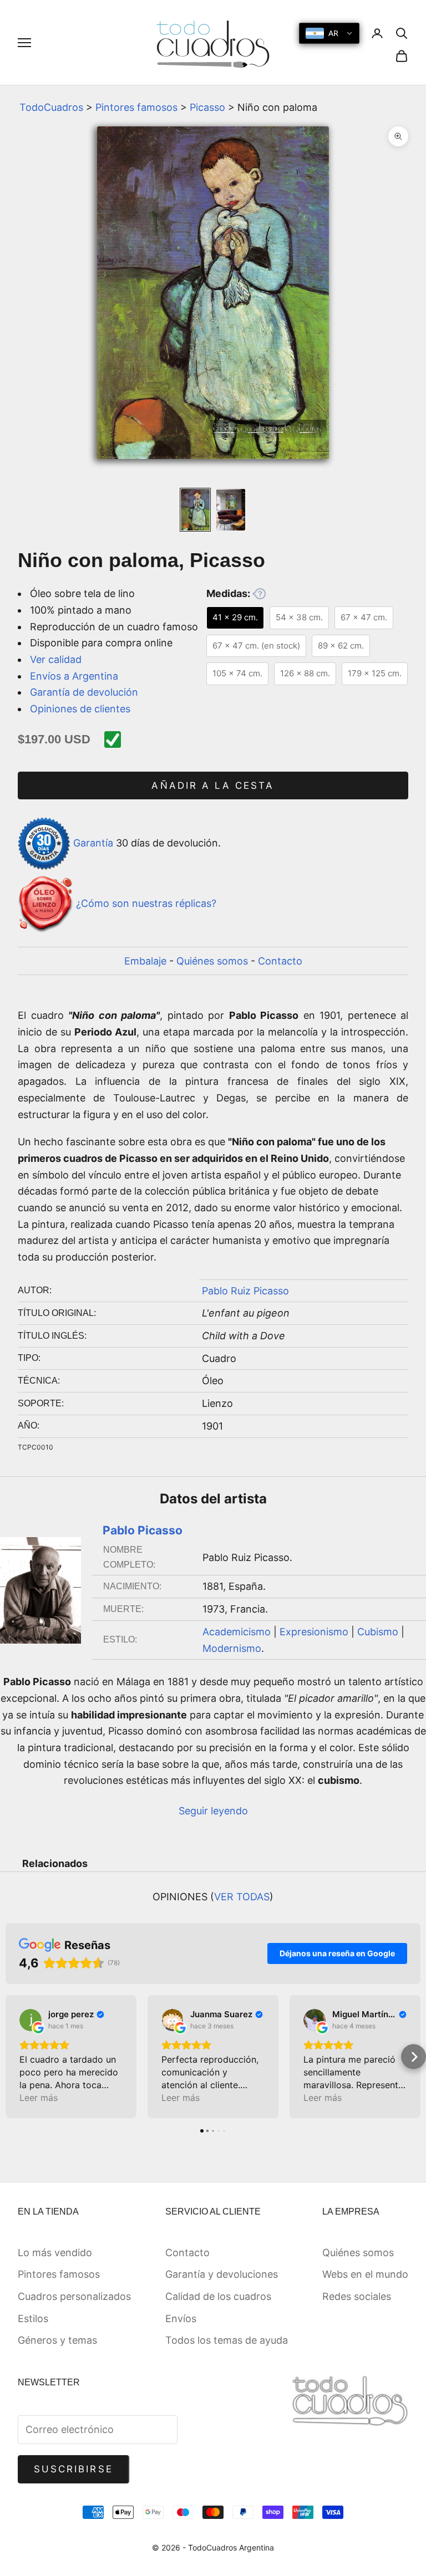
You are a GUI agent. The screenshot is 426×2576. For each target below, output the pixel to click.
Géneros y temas (57, 2340)
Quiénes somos (212, 961)
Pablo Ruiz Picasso (245, 1291)
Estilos (33, 2319)
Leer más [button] (39, 2098)
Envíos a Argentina (74, 676)
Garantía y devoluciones (222, 2274)
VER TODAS (242, 1897)
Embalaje (145, 961)
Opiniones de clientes (80, 709)
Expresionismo (314, 1632)
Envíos (181, 2319)
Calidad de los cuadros (218, 2296)
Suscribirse (73, 2469)
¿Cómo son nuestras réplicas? (146, 903)
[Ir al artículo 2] (231, 509)
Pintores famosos (136, 107)
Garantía (93, 843)
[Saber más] (259, 594)
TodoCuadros (51, 107)
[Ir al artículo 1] (195, 509)
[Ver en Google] (31, 2020)
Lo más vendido (55, 2253)
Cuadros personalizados (74, 2296)
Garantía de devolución (84, 692)
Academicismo (237, 1632)
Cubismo (378, 1632)
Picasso (207, 107)
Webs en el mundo (365, 2274)
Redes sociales (357, 2296)
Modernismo (232, 1648)
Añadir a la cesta (213, 785)
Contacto (280, 961)
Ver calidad (56, 659)
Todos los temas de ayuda (227, 2340)
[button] (12, 2057)
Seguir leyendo (213, 1811)
